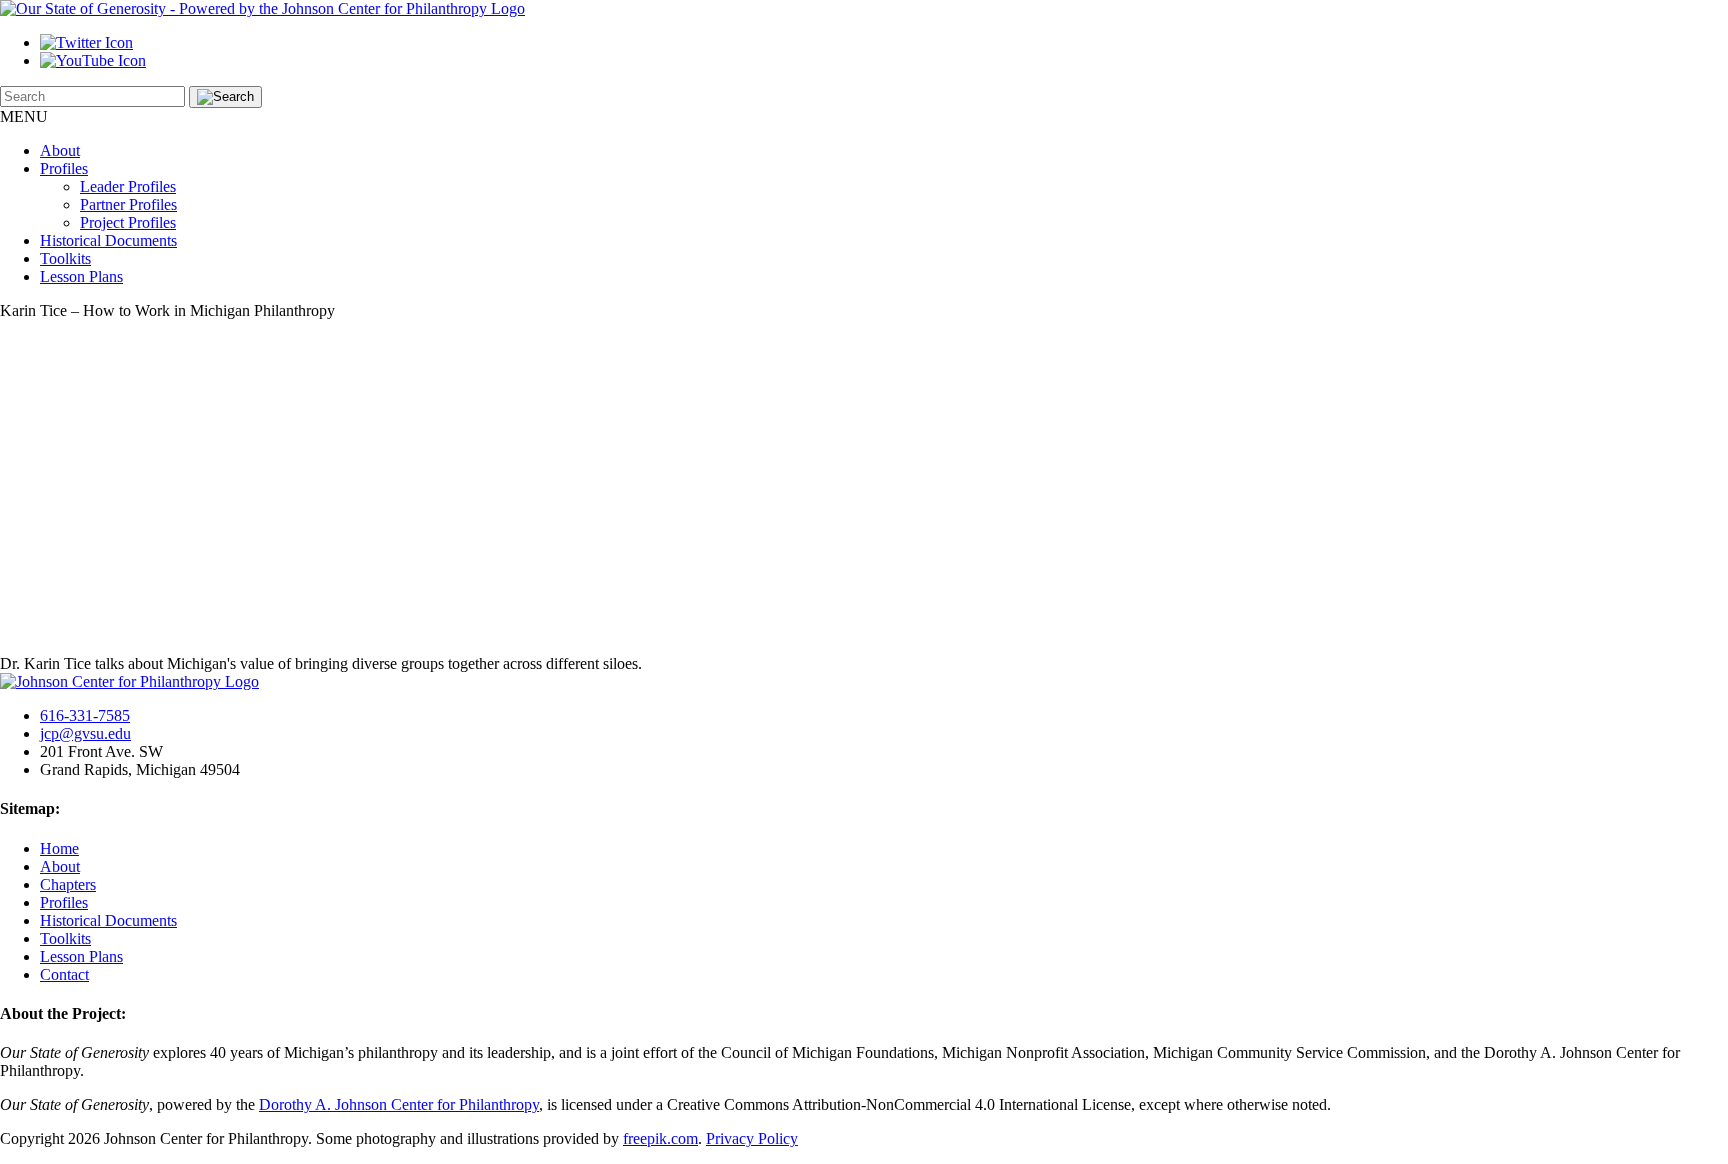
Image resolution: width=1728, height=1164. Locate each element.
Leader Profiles (128, 186)
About (60, 150)
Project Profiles (128, 222)
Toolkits (65, 258)
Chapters (68, 884)
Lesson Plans (81, 276)
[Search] (225, 97)
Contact (64, 974)
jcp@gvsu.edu (85, 733)
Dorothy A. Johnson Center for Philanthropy (399, 1104)
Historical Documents (108, 240)
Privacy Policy (752, 1138)
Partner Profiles (128, 204)
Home (59, 848)
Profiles (64, 168)
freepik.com (660, 1138)
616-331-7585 (85, 715)
